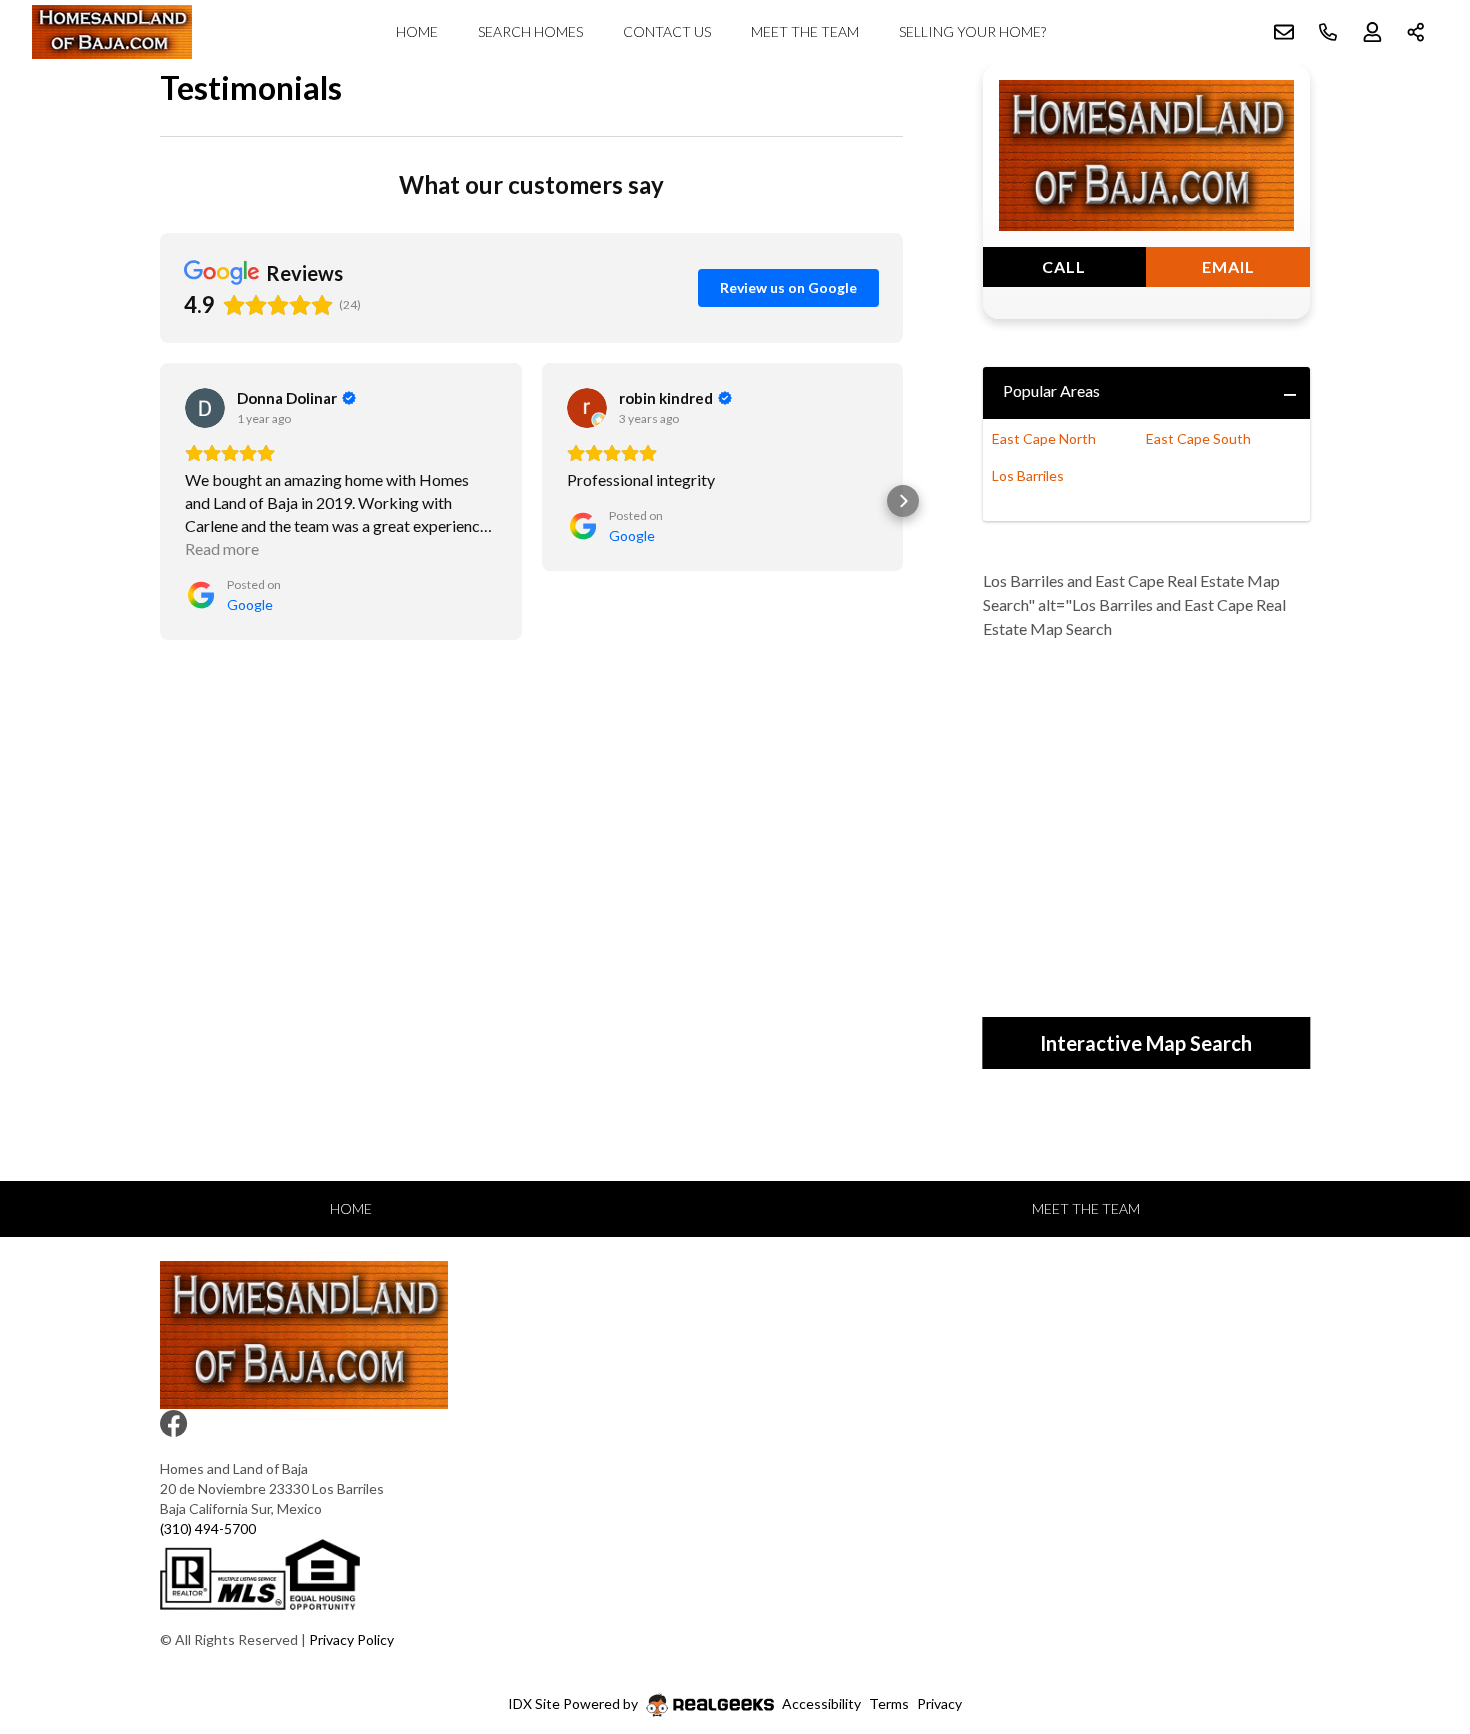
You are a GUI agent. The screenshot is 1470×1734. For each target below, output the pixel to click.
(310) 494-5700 (208, 1528)
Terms (889, 1703)
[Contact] (1414, 1580)
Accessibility (821, 1703)
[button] (160, 501)
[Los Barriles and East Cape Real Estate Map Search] (1146, 819)
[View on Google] (205, 408)
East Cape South (1198, 438)
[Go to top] (1417, 1625)
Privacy (939, 1703)
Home (417, 31)
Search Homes (530, 31)
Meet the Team (805, 31)
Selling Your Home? (972, 31)
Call (1064, 266)
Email (1228, 266)
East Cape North (1044, 438)
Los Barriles (1028, 475)
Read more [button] (222, 548)
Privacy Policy (351, 1639)
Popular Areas (1051, 390)
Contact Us (667, 31)
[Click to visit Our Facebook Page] (176, 1428)
